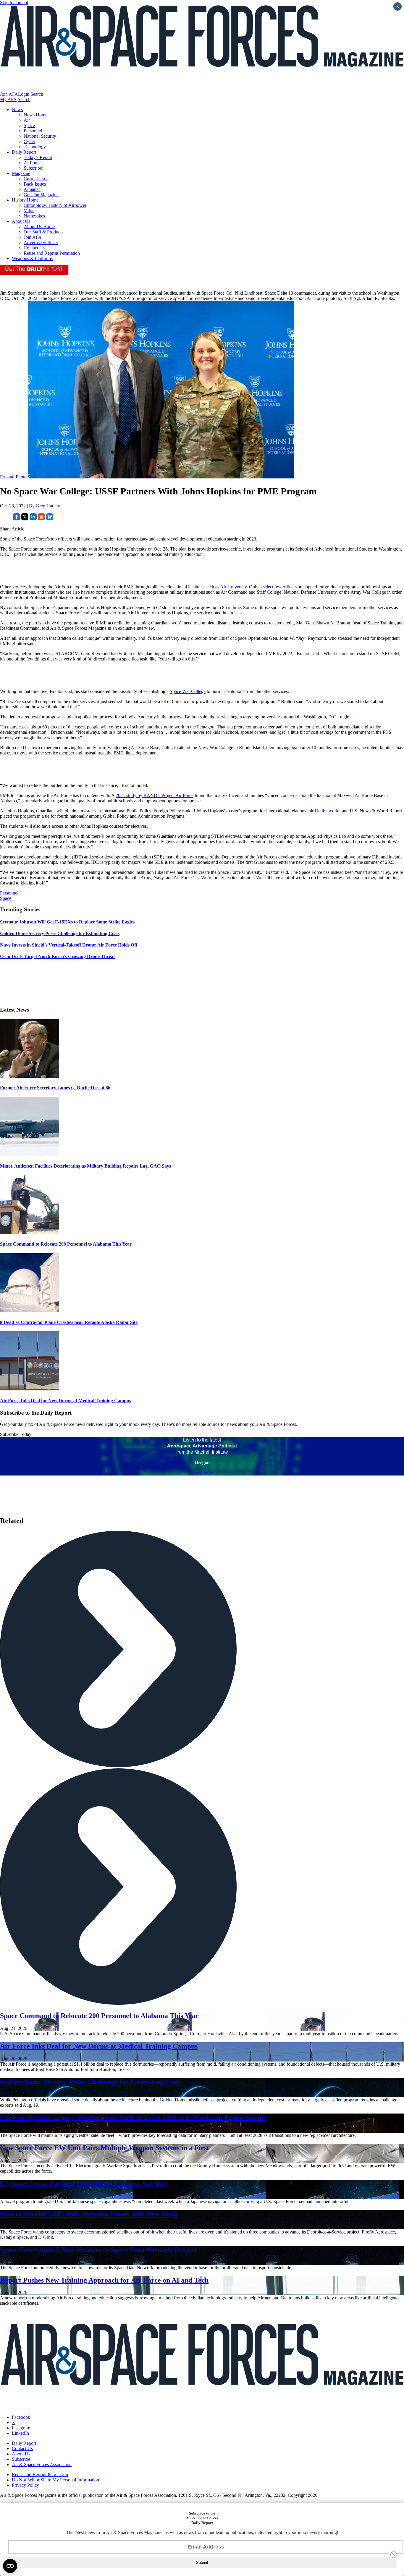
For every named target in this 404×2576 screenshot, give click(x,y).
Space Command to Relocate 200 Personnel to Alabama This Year (66, 1244)
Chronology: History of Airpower (55, 205)
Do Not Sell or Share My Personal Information (55, 2480)
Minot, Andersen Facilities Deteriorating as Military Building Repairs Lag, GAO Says (85, 1166)
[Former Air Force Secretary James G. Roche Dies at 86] (30, 1076)
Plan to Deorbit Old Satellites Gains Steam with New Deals (89, 2214)
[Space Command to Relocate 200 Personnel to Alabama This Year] (30, 1232)
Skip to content (14, 3)
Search (37, 94)
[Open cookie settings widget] (10, 2566)
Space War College (188, 691)
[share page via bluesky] (50, 519)
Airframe (32, 163)
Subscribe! (34, 168)
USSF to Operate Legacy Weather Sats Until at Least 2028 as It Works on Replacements (133, 2117)
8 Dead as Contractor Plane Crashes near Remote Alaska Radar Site (69, 1322)
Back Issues (35, 184)
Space (29, 125)
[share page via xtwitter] (25, 519)
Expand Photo (13, 477)
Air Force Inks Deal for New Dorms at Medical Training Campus (66, 1401)
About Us (21, 221)
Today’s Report (38, 157)
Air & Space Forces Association (42, 2464)
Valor (29, 211)
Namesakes (34, 216)
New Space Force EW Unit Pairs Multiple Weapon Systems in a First (105, 2148)
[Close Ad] (394, 2555)
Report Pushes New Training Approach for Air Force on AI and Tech (104, 2280)
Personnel (33, 131)
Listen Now (202, 1473)
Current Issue (36, 179)
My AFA (8, 99)
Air (27, 120)
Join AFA (9, 94)
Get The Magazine (41, 195)
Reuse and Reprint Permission (52, 253)
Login (24, 94)
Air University (233, 587)
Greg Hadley (48, 506)
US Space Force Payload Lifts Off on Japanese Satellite (84, 2184)
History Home (25, 200)
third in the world (323, 811)
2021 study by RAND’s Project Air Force (155, 795)
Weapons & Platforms (32, 258)
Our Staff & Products (43, 232)
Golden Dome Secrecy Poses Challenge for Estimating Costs (91, 2082)
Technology (35, 147)
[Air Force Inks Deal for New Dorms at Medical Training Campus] (30, 1389)
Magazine (21, 173)
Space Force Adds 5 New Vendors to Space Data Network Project (98, 2250)
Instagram (21, 2428)
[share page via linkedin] (33, 519)
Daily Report (24, 152)
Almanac (32, 189)
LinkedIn (20, 2433)
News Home (35, 115)
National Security (40, 136)
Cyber (29, 141)
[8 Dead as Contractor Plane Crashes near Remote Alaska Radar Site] (30, 1311)
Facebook (21, 2417)
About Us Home (39, 227)
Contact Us (34, 248)
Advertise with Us (41, 242)
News (17, 109)
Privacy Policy (25, 2485)
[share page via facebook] (17, 519)
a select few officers (278, 587)
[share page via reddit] (41, 519)
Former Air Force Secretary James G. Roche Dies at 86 (55, 1088)
